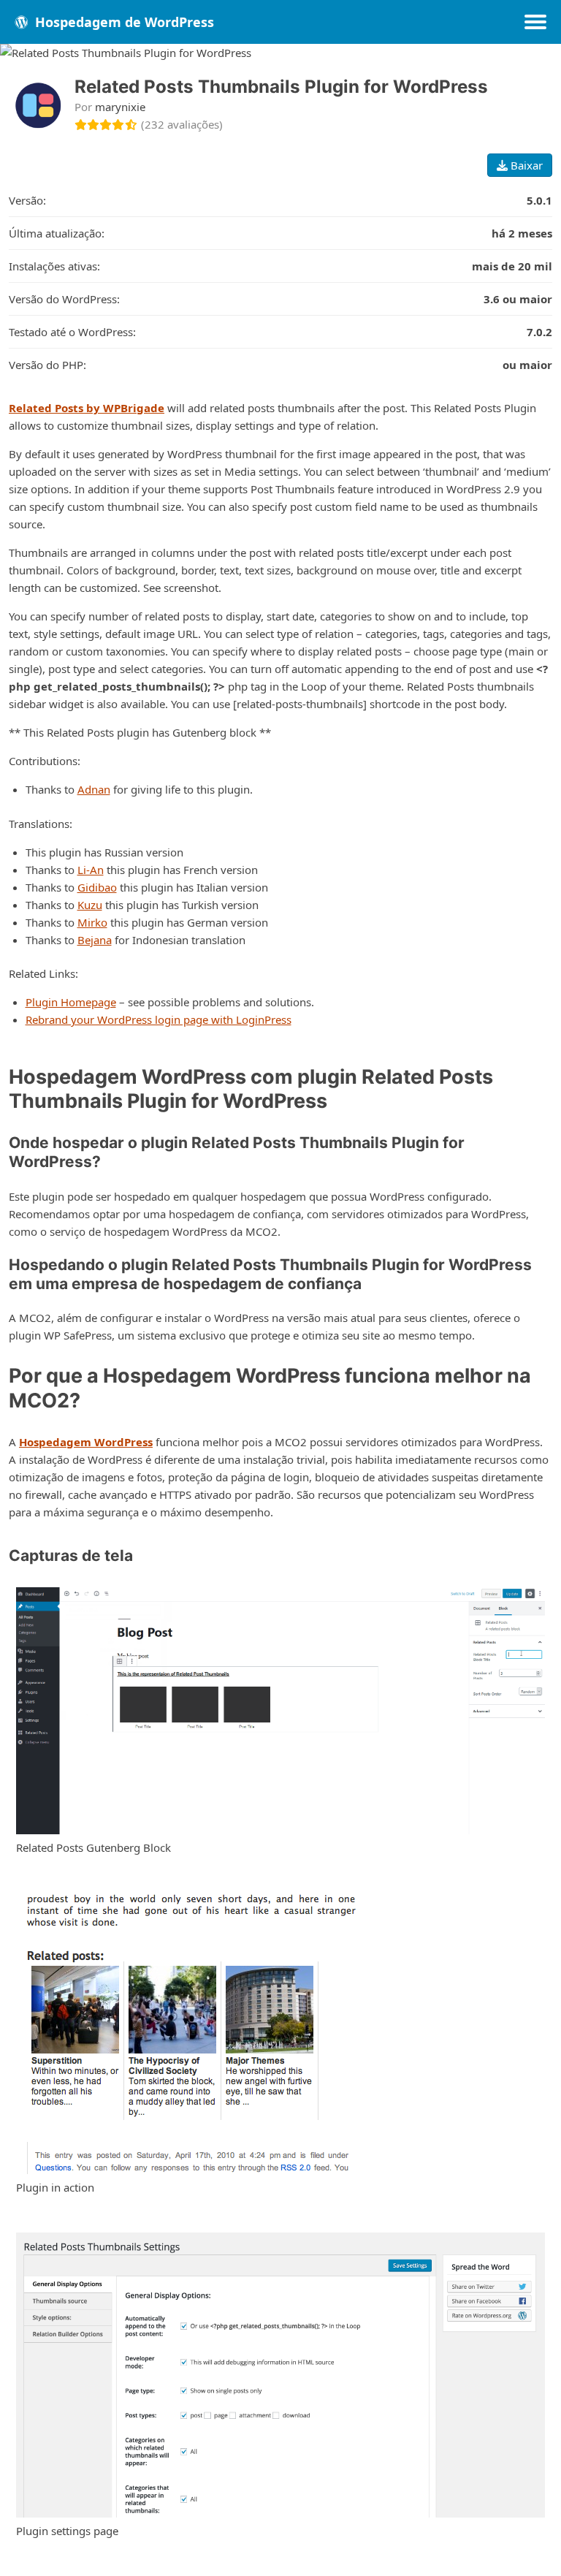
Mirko (92, 922)
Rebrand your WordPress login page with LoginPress (159, 1019)
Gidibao (97, 887)
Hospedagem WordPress (86, 1442)
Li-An (91, 870)
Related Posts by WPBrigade (87, 408)
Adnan (94, 789)
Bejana (95, 940)
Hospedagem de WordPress (123, 22)
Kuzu (90, 905)
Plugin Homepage (71, 1002)
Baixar (525, 165)
